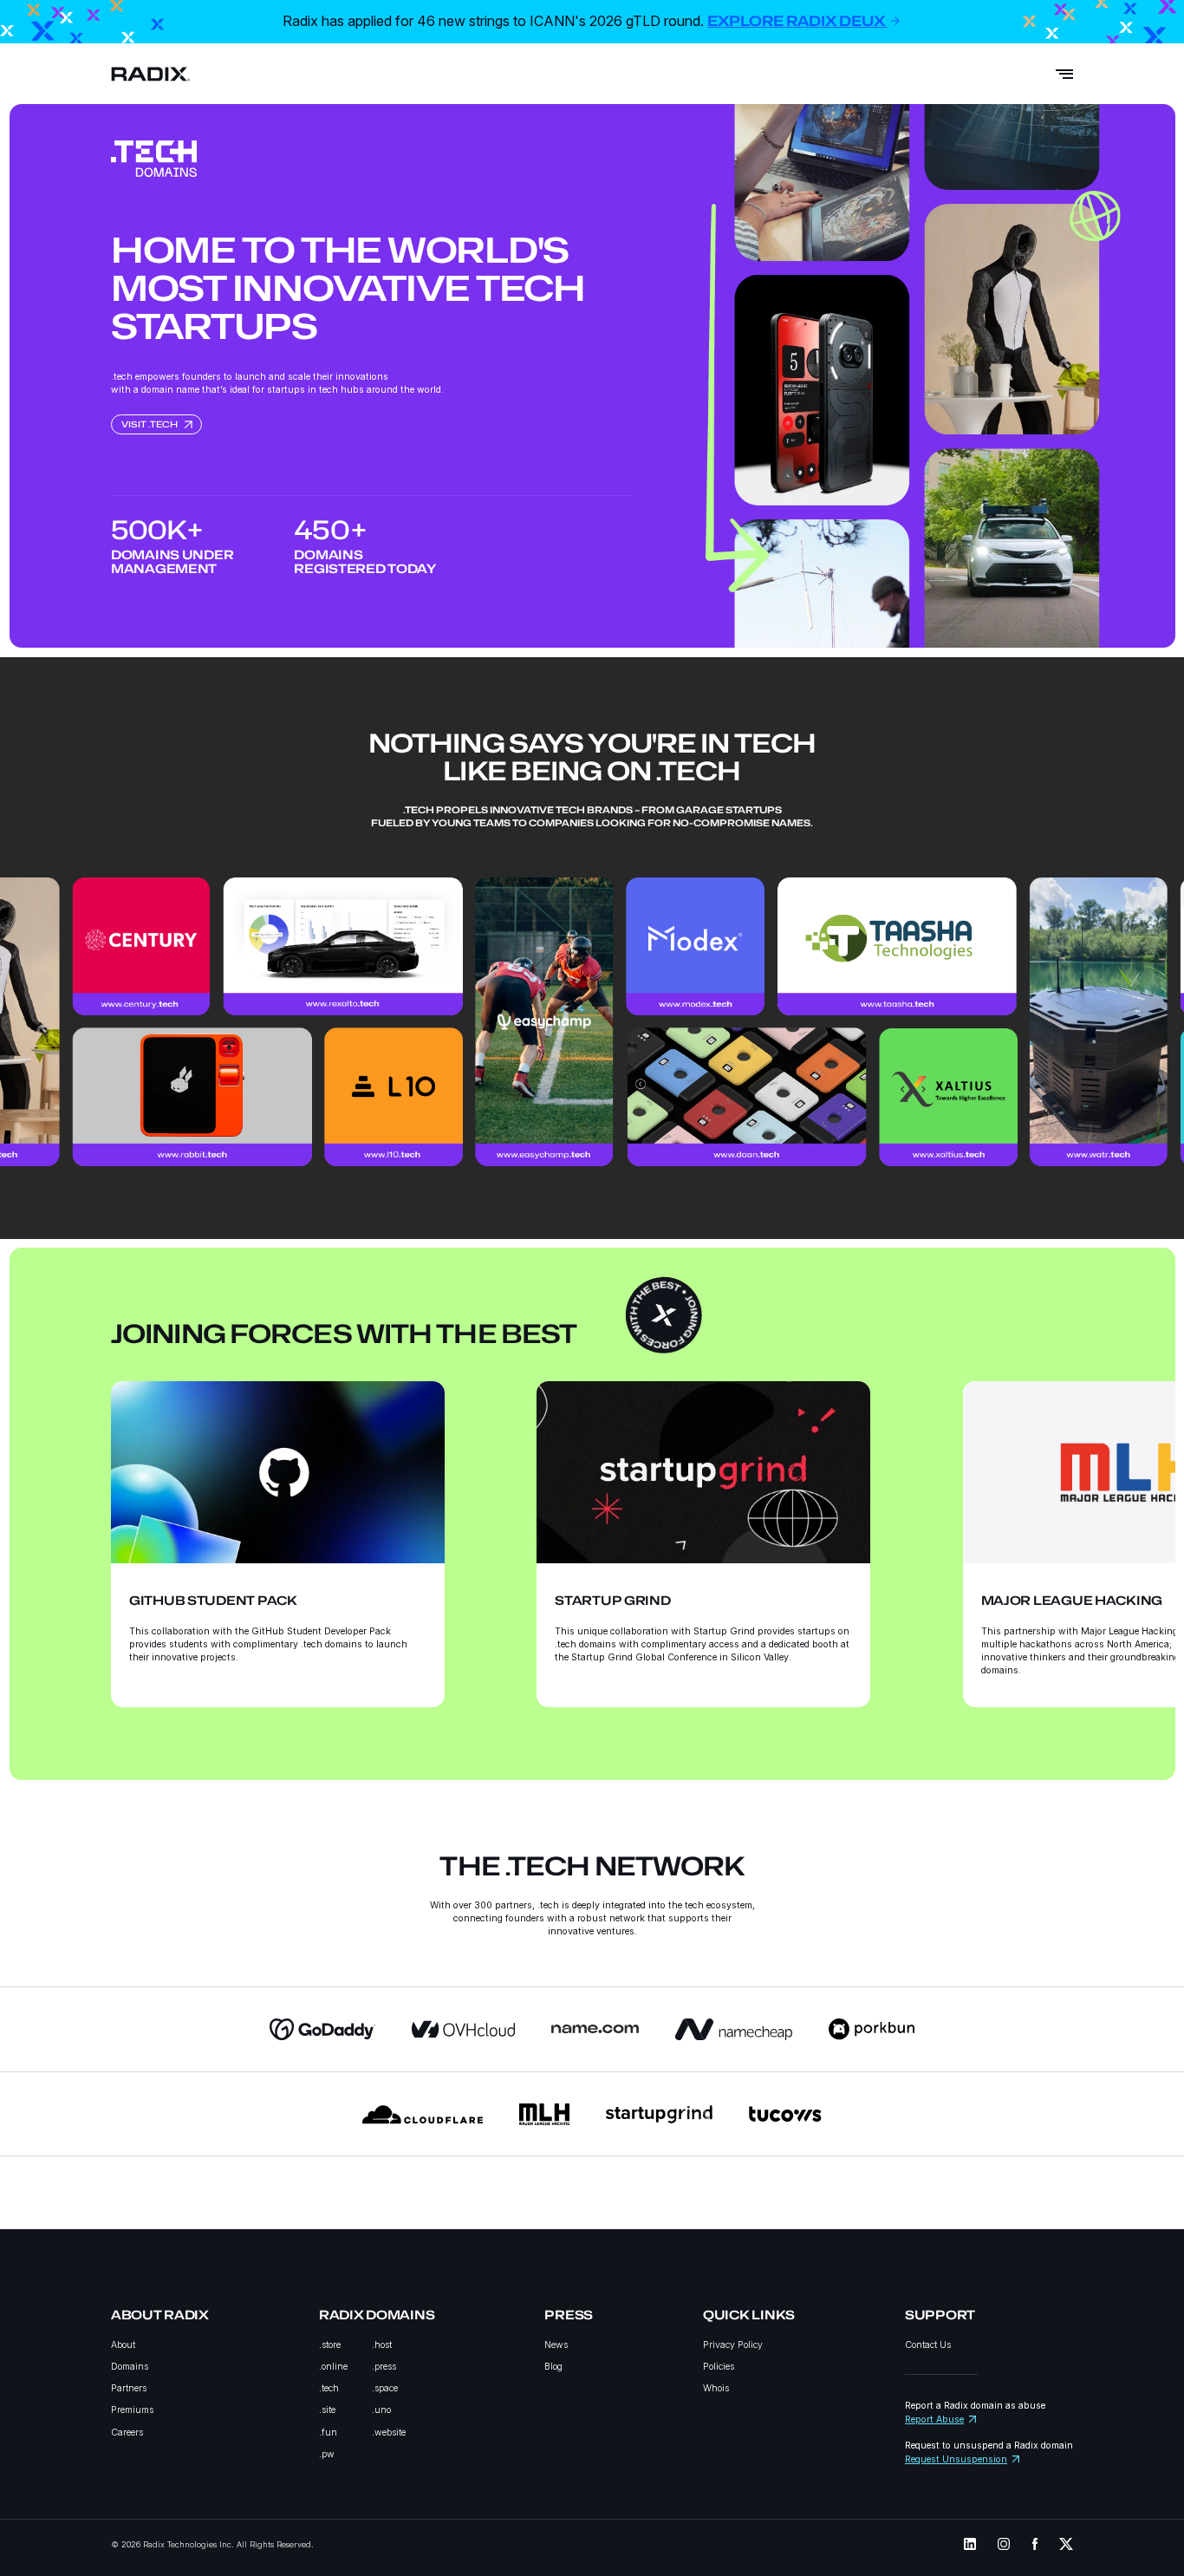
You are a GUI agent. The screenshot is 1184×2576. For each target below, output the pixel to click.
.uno (381, 2410)
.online (333, 2367)
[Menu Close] (1064, 74)
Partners (129, 2388)
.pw (327, 2454)
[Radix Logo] (151, 74)
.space (385, 2388)
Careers (127, 2433)
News (556, 2345)
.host (382, 2345)
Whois (716, 2388)
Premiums (132, 2410)
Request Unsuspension (956, 2459)
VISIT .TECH (150, 424)
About (123, 2345)
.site (327, 2410)
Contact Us (928, 2345)
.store (330, 2345)
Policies (719, 2367)
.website (389, 2433)
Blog (553, 2367)
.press (384, 2367)
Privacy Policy (733, 2345)
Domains (130, 2367)
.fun (328, 2433)
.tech (329, 2388)
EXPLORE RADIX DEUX (797, 21)
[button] (301, 1486)
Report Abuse (934, 2419)
